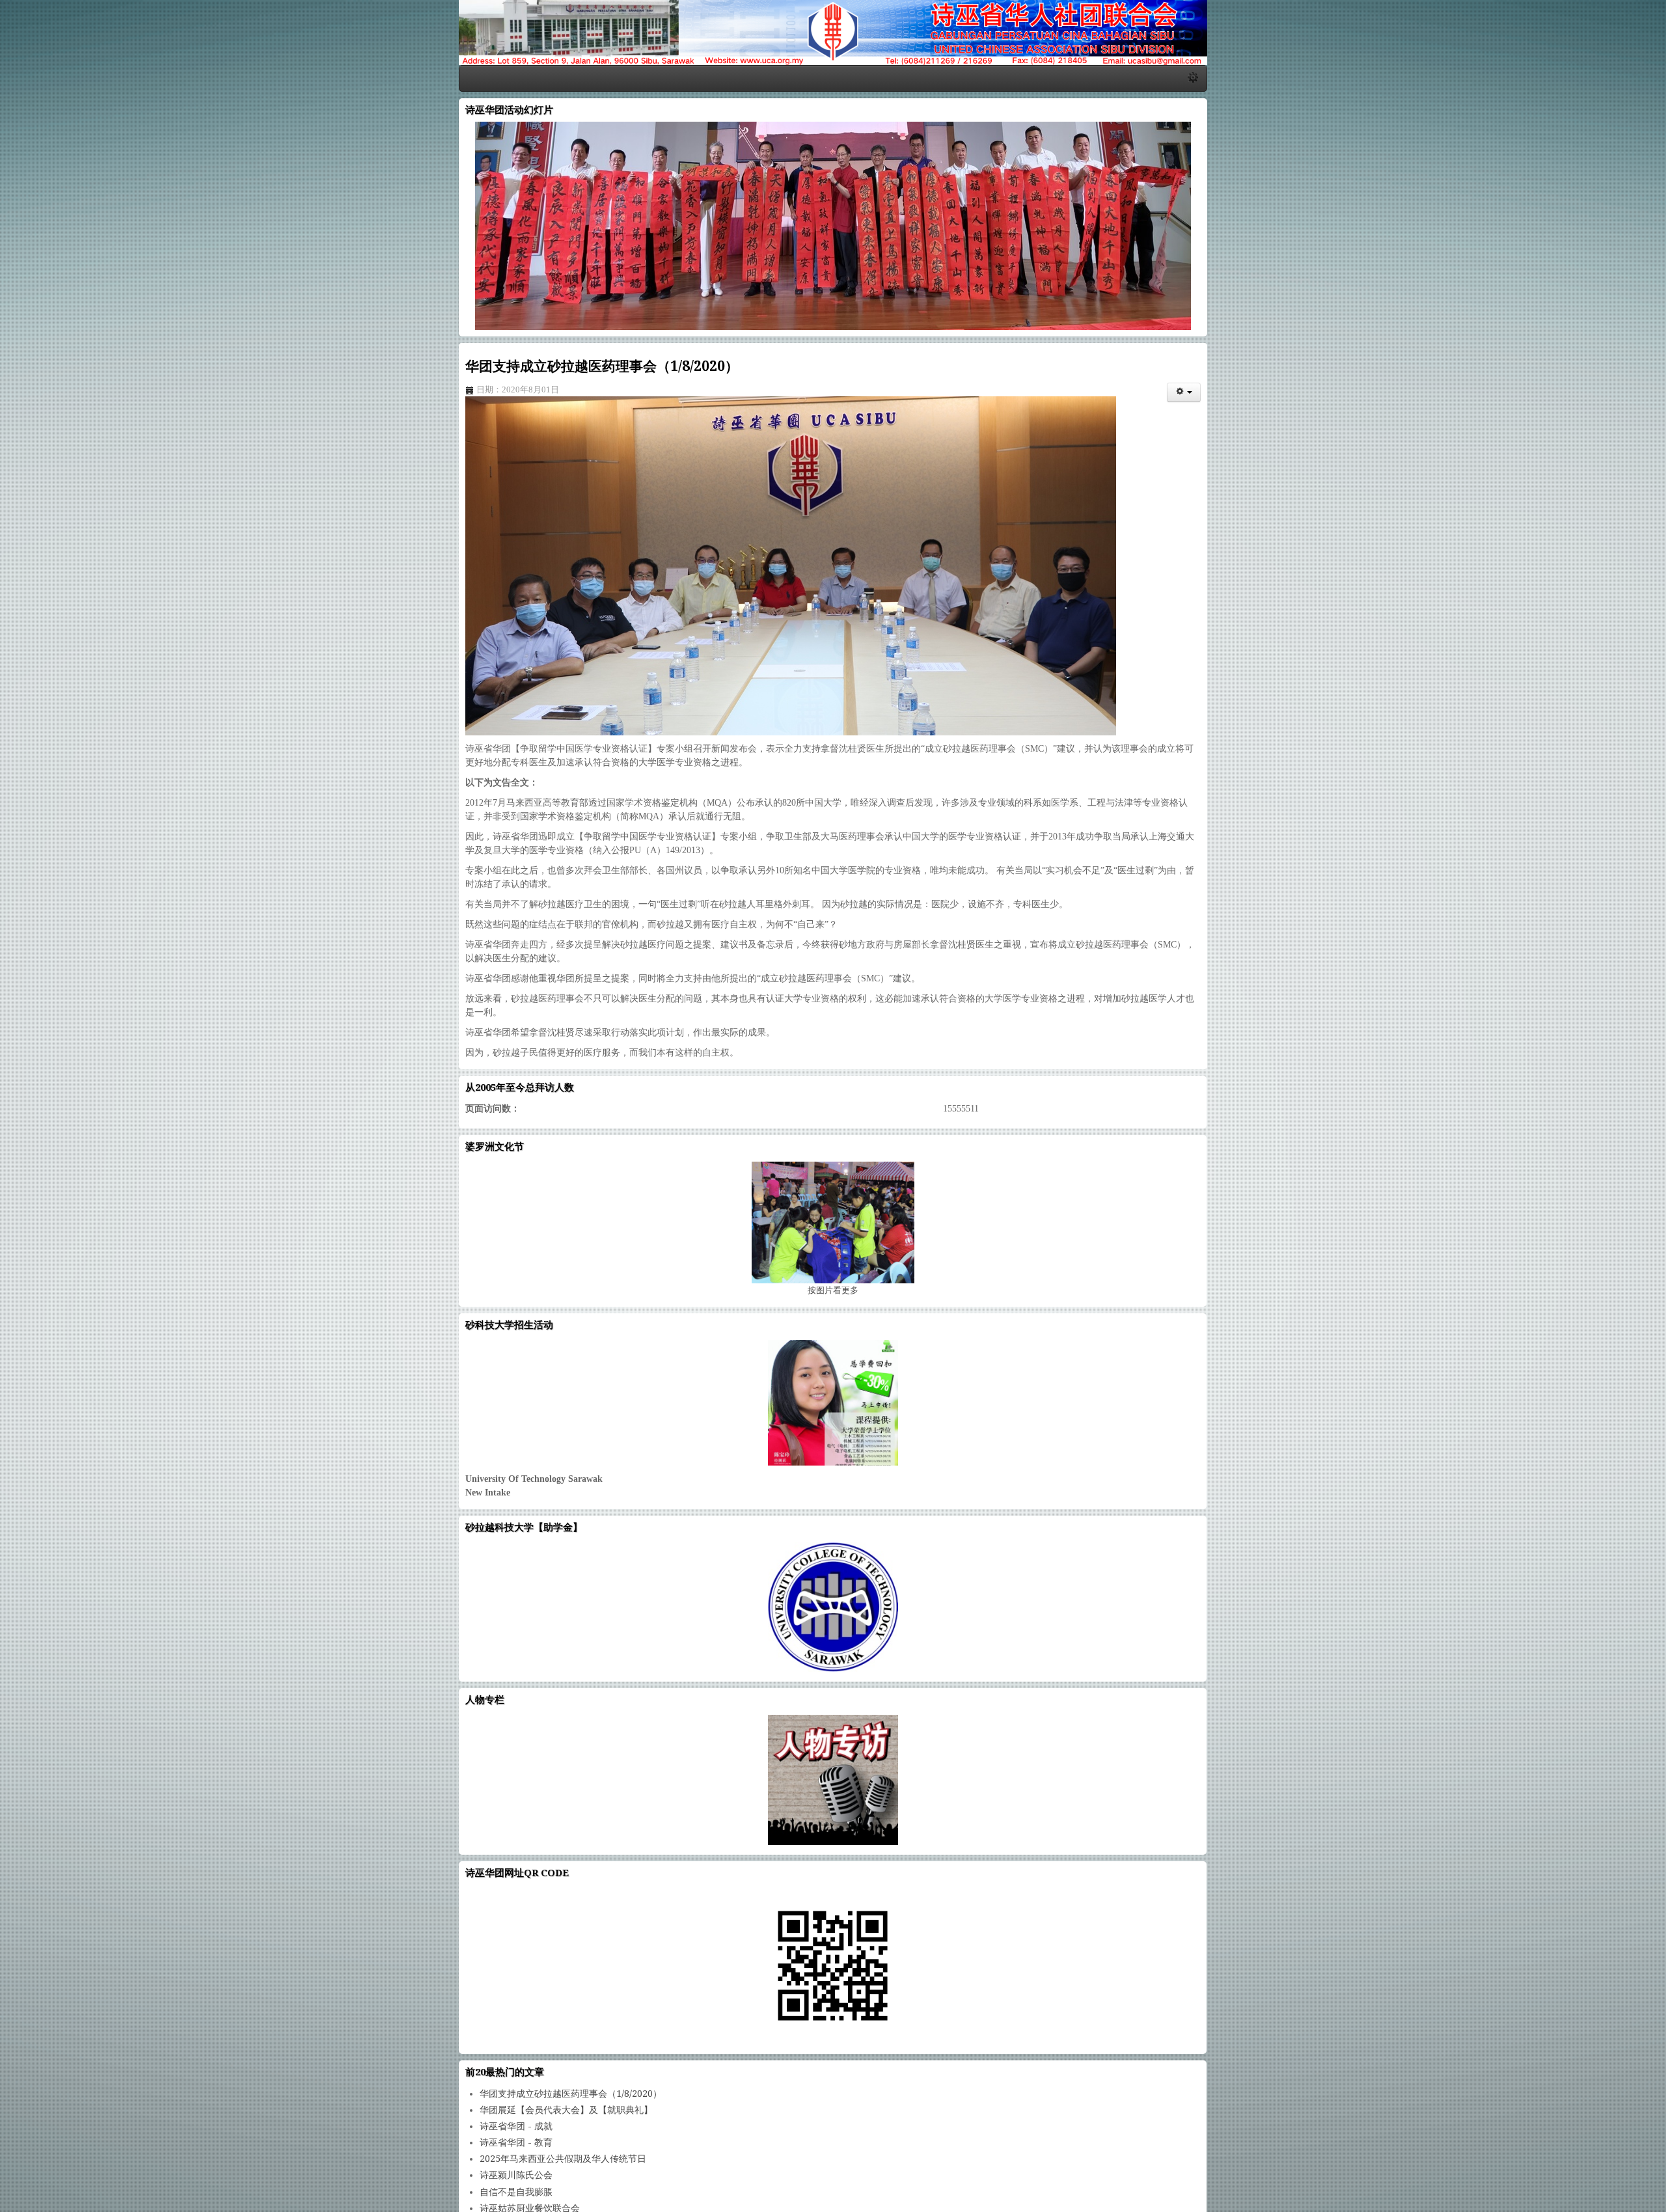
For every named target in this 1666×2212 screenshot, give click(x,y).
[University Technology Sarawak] (833, 1389)
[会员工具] (1636, 471)
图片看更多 (833, 1277)
